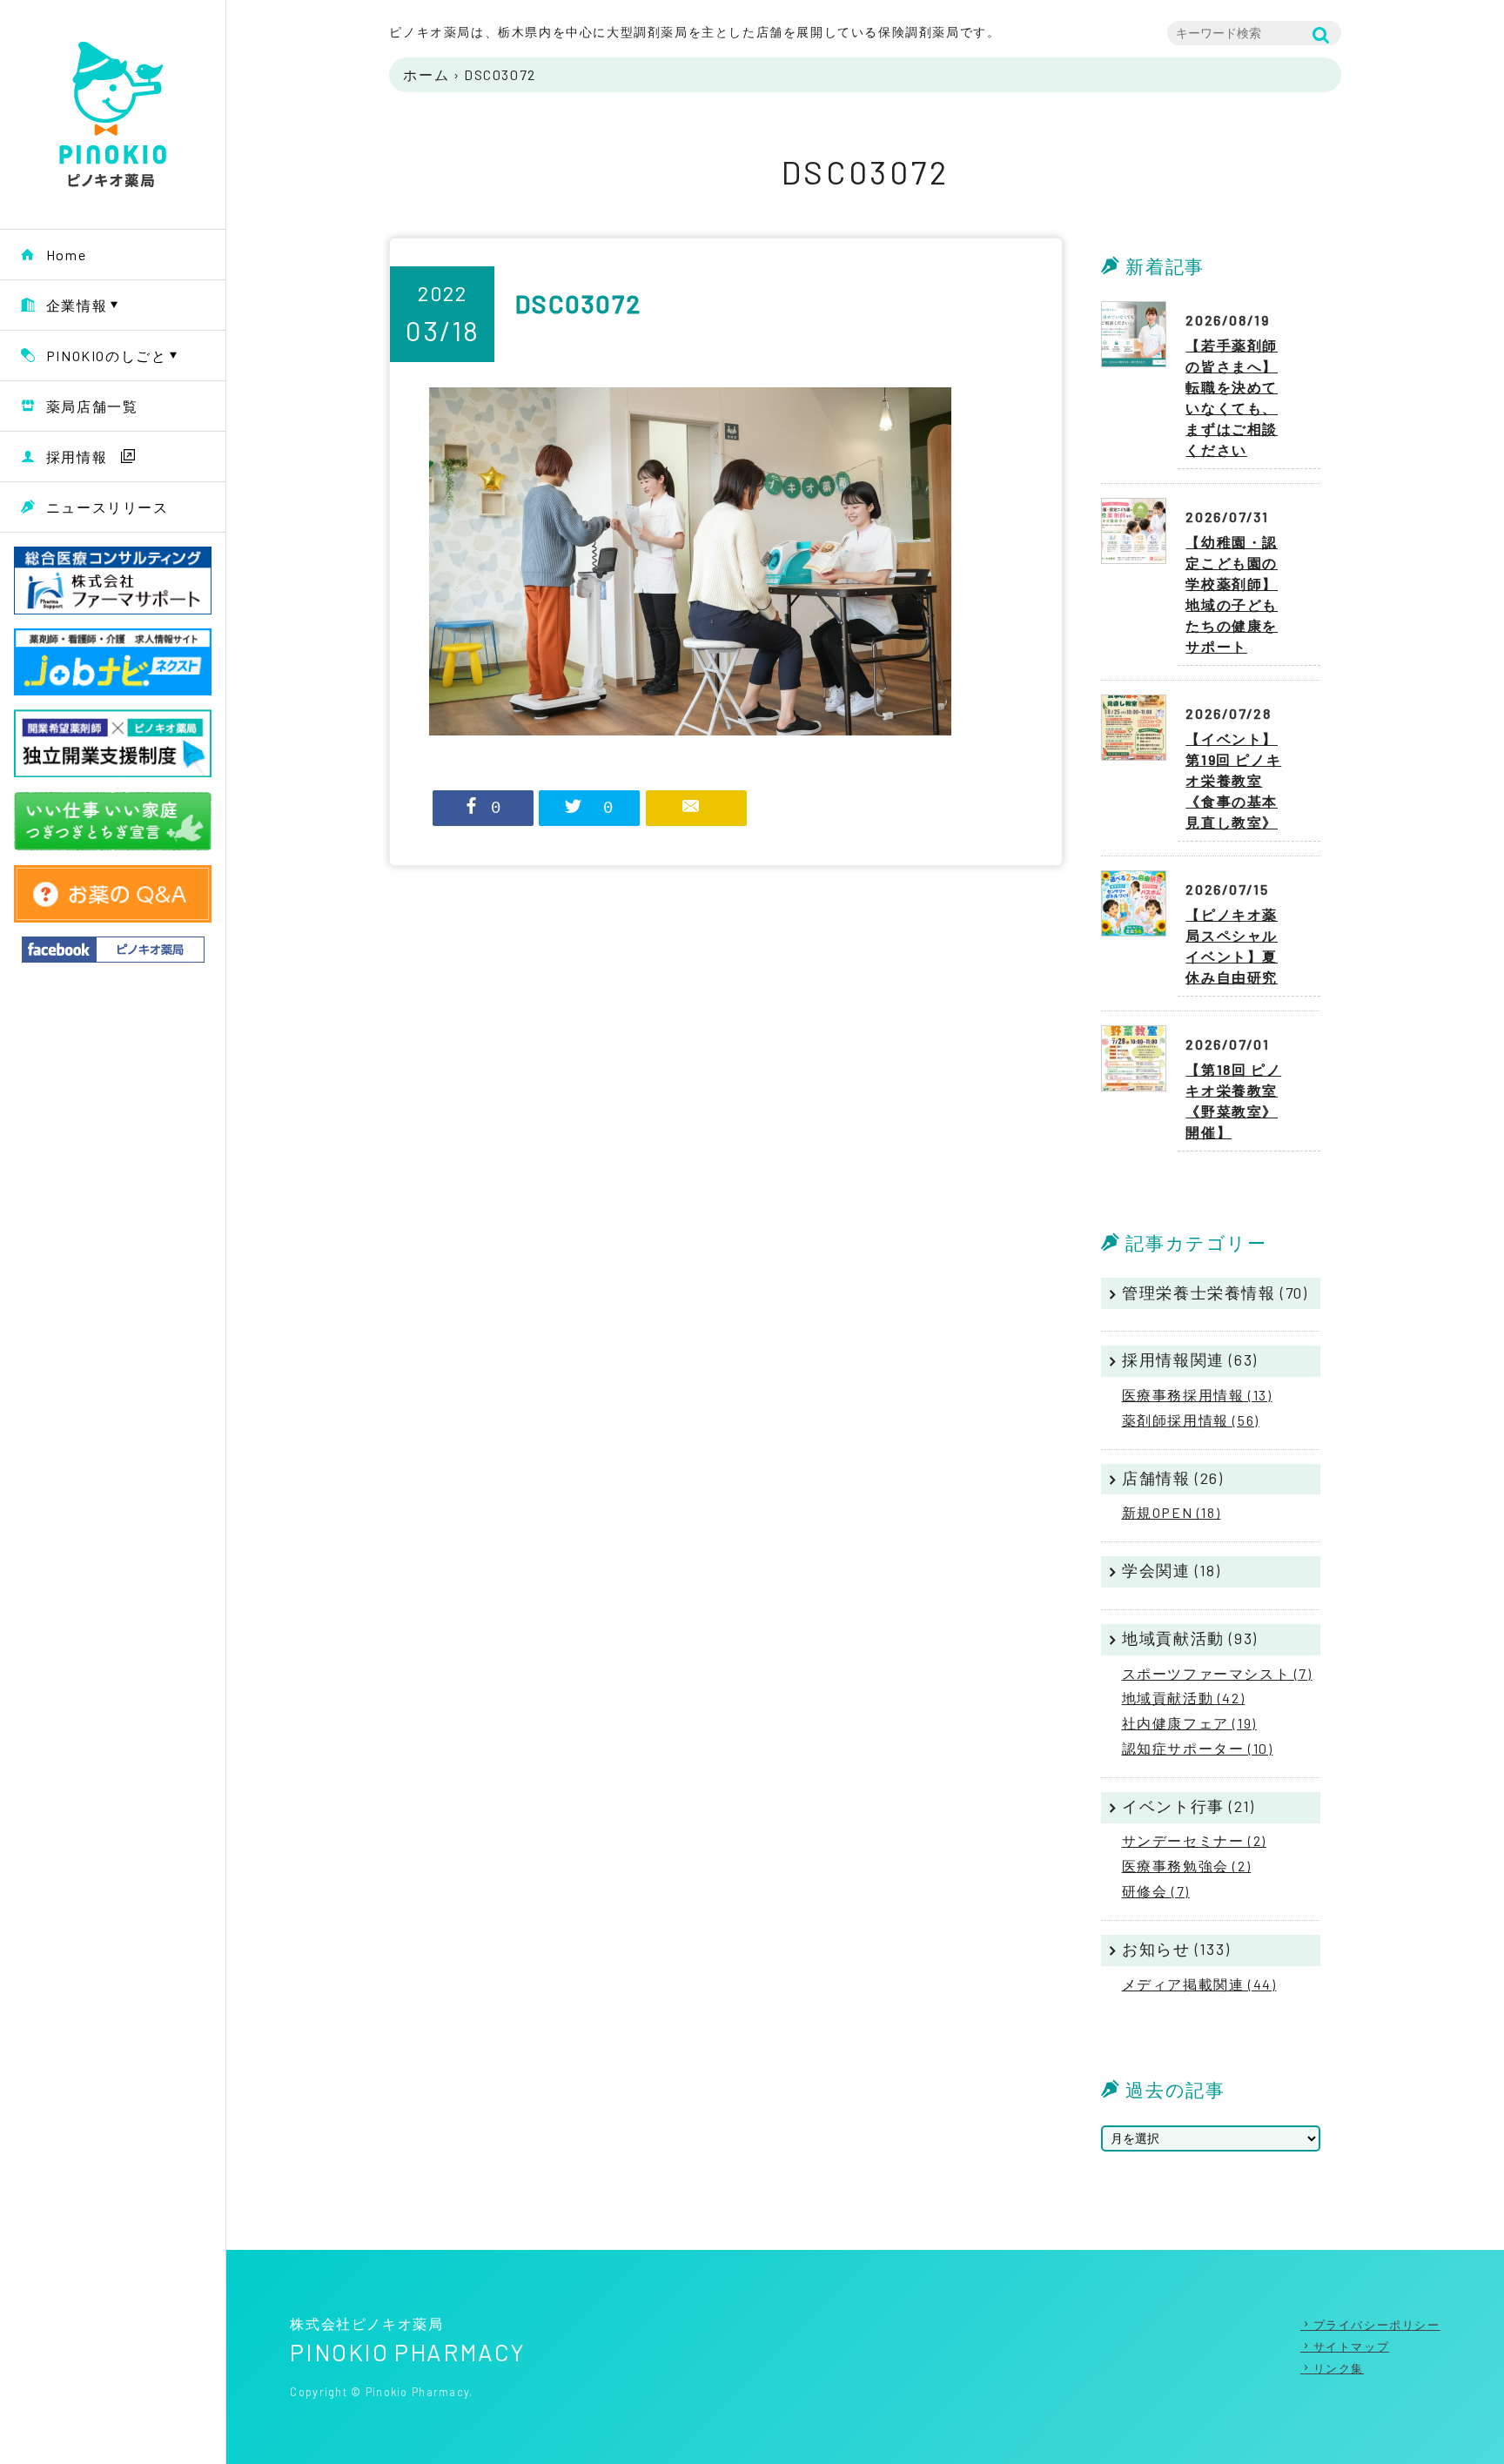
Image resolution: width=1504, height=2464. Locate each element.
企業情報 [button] (77, 305)
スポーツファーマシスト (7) (1217, 1673)
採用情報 (77, 457)
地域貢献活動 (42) (1184, 1698)
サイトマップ (1351, 2347)
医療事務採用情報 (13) (1197, 1395)
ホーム (426, 74)
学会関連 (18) (1171, 1570)
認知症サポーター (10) (1198, 1748)
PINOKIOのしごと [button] (107, 356)
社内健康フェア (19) (1189, 1723)
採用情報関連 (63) (1190, 1360)
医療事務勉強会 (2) (1187, 1866)
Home (66, 255)
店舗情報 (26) (1172, 1478)
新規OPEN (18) (1172, 1512)
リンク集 (1339, 2368)
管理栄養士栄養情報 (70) (1215, 1292)
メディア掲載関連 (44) (1199, 1984)
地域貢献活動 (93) (1190, 1638)
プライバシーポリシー (1377, 2325)
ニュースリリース (107, 507)
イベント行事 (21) (1188, 1806)
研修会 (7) (1156, 1891)
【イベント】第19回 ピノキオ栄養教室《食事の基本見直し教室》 (1233, 780)
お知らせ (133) (1176, 1949)
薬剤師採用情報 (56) (1191, 1420)
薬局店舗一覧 (92, 406)
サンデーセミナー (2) (1194, 1840)
